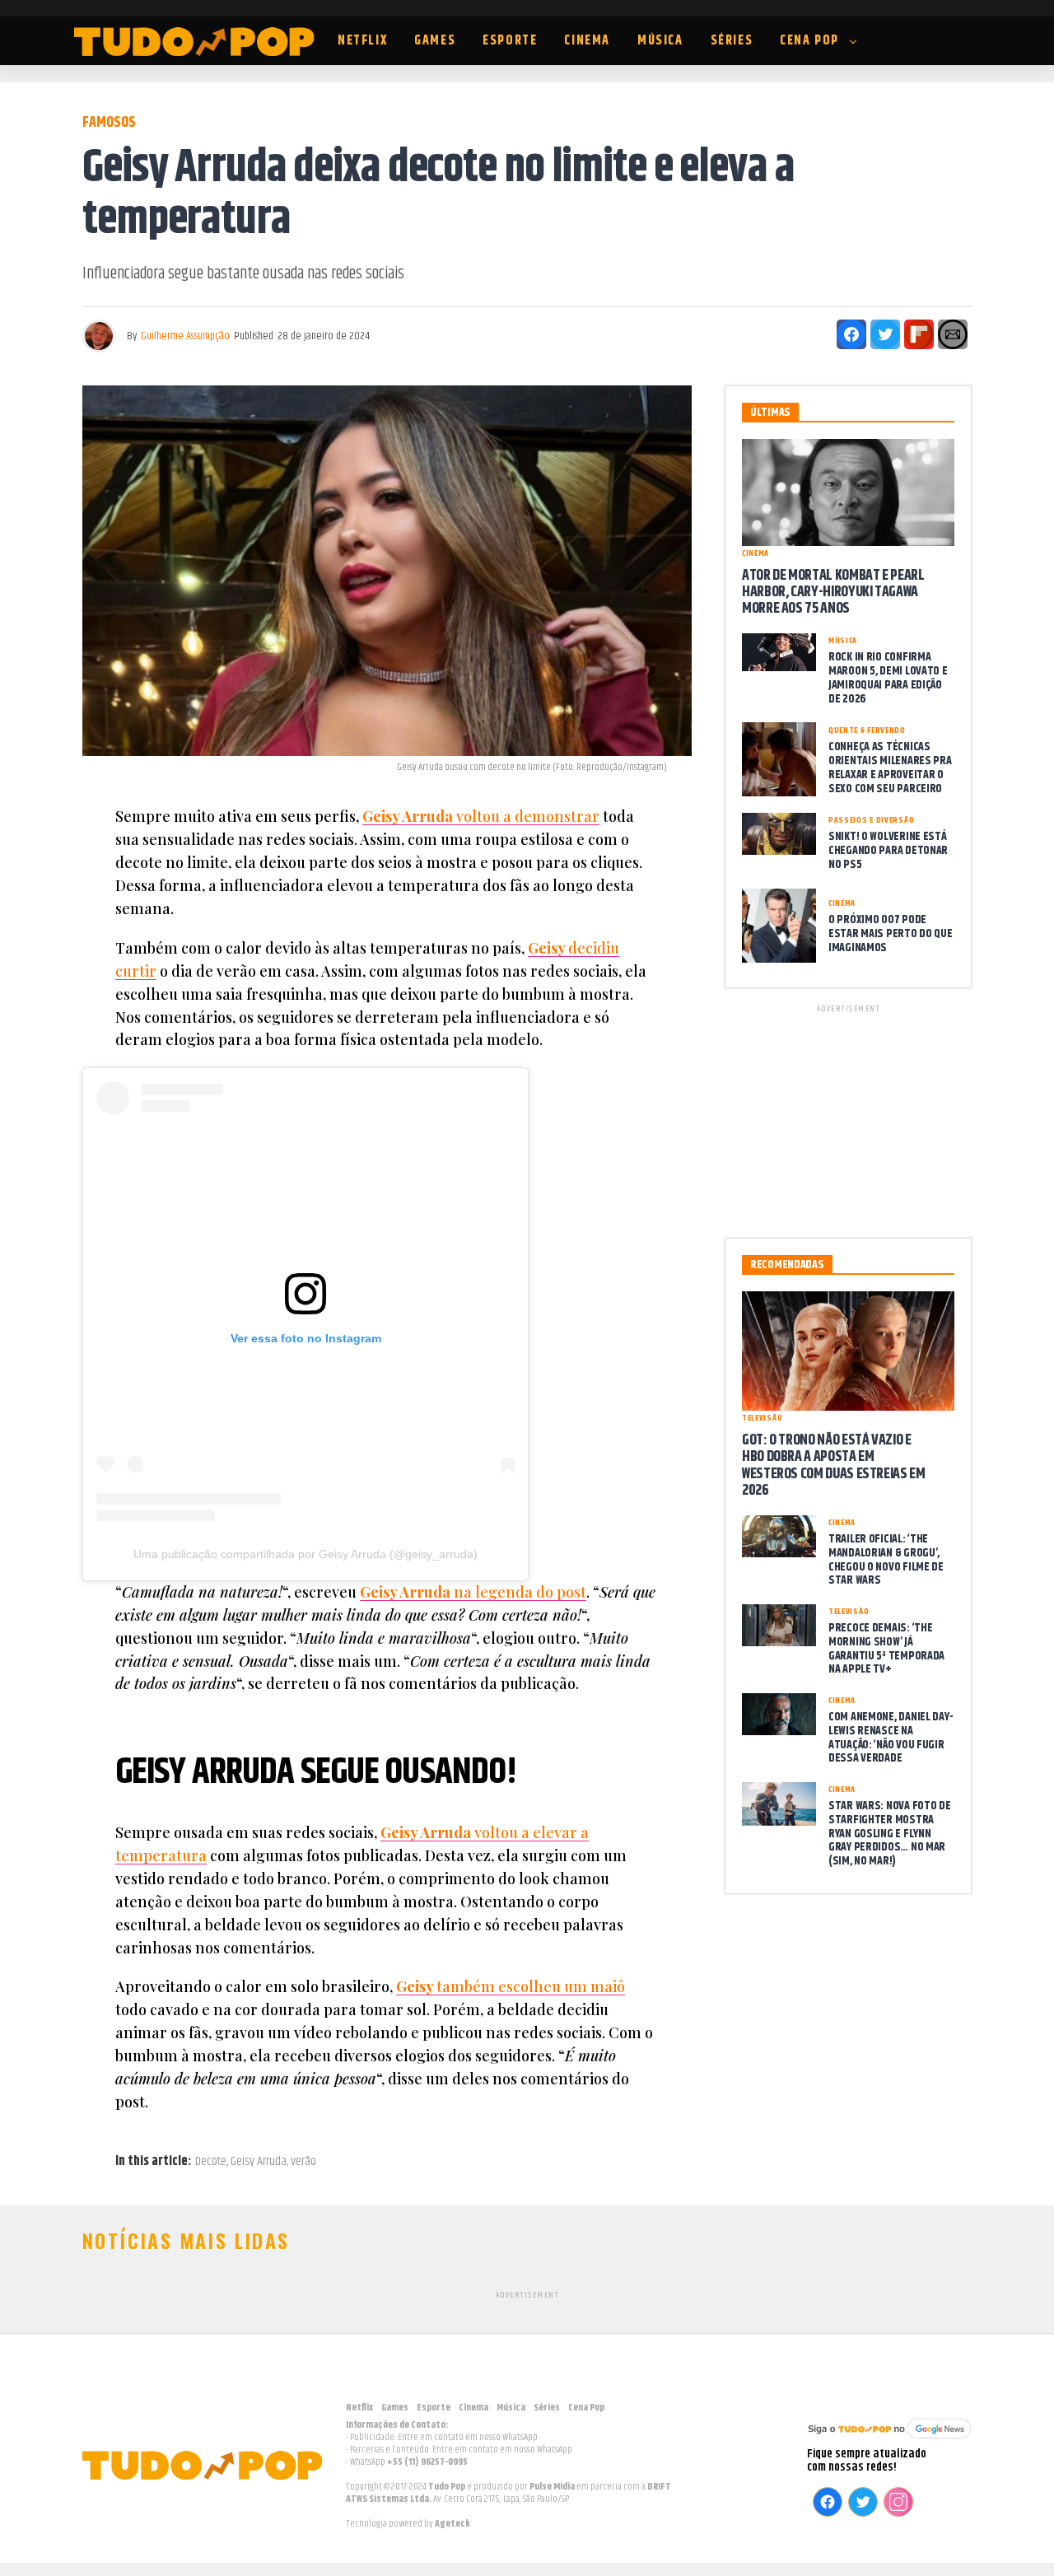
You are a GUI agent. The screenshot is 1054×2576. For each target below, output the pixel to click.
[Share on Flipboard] (919, 334)
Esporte (510, 41)
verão (303, 2162)
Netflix (362, 41)
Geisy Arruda (259, 2162)
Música (660, 41)
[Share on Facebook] (851, 334)
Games (435, 41)
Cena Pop (809, 41)
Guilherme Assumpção (185, 336)
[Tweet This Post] (885, 334)
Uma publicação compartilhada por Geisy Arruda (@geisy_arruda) (305, 1554)
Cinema (587, 41)
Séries (732, 41)
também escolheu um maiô (511, 1986)
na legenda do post (473, 1592)
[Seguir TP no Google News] (889, 2441)
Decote (211, 2162)
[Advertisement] (848, 1118)
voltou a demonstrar (481, 816)
